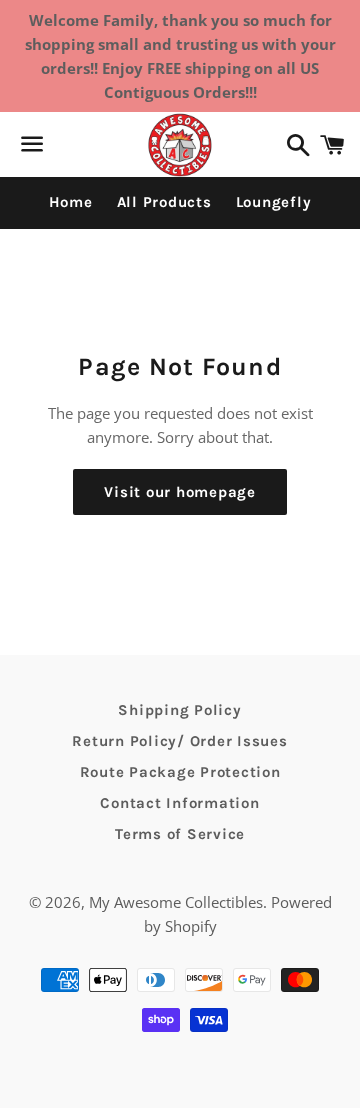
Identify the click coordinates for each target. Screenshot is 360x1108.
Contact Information (179, 803)
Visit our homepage (180, 492)
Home (71, 202)
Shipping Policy (179, 710)
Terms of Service (180, 834)
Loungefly (274, 202)
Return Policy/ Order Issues (179, 741)
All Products (164, 202)
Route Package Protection (180, 772)
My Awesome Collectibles (176, 902)
